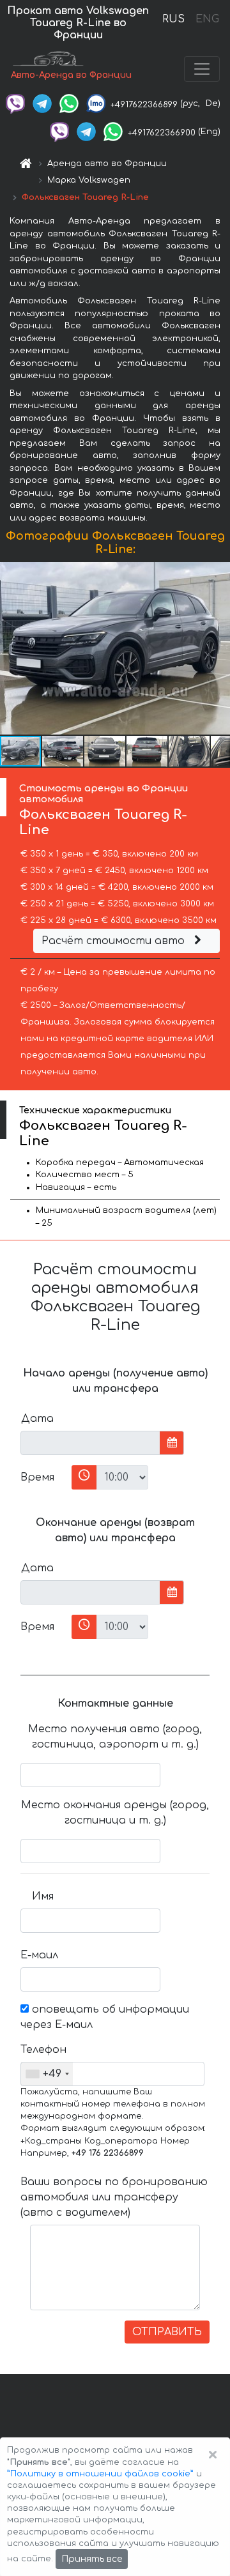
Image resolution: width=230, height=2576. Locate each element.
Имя (43, 1896)
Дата (37, 1419)
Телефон (42, 2050)
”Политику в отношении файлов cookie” (100, 2474)
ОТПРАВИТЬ (167, 2332)
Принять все (92, 2559)
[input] (90, 1443)
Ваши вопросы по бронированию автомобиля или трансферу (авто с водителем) (114, 2197)
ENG (207, 19)
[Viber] (15, 103)
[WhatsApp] (69, 103)
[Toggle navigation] (202, 69)
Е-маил (39, 1955)
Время (37, 1477)
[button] (218, 648)
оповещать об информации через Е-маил (105, 2017)
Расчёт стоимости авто (115, 941)
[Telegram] (42, 103)
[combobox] (47, 2074)
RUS (173, 19)
